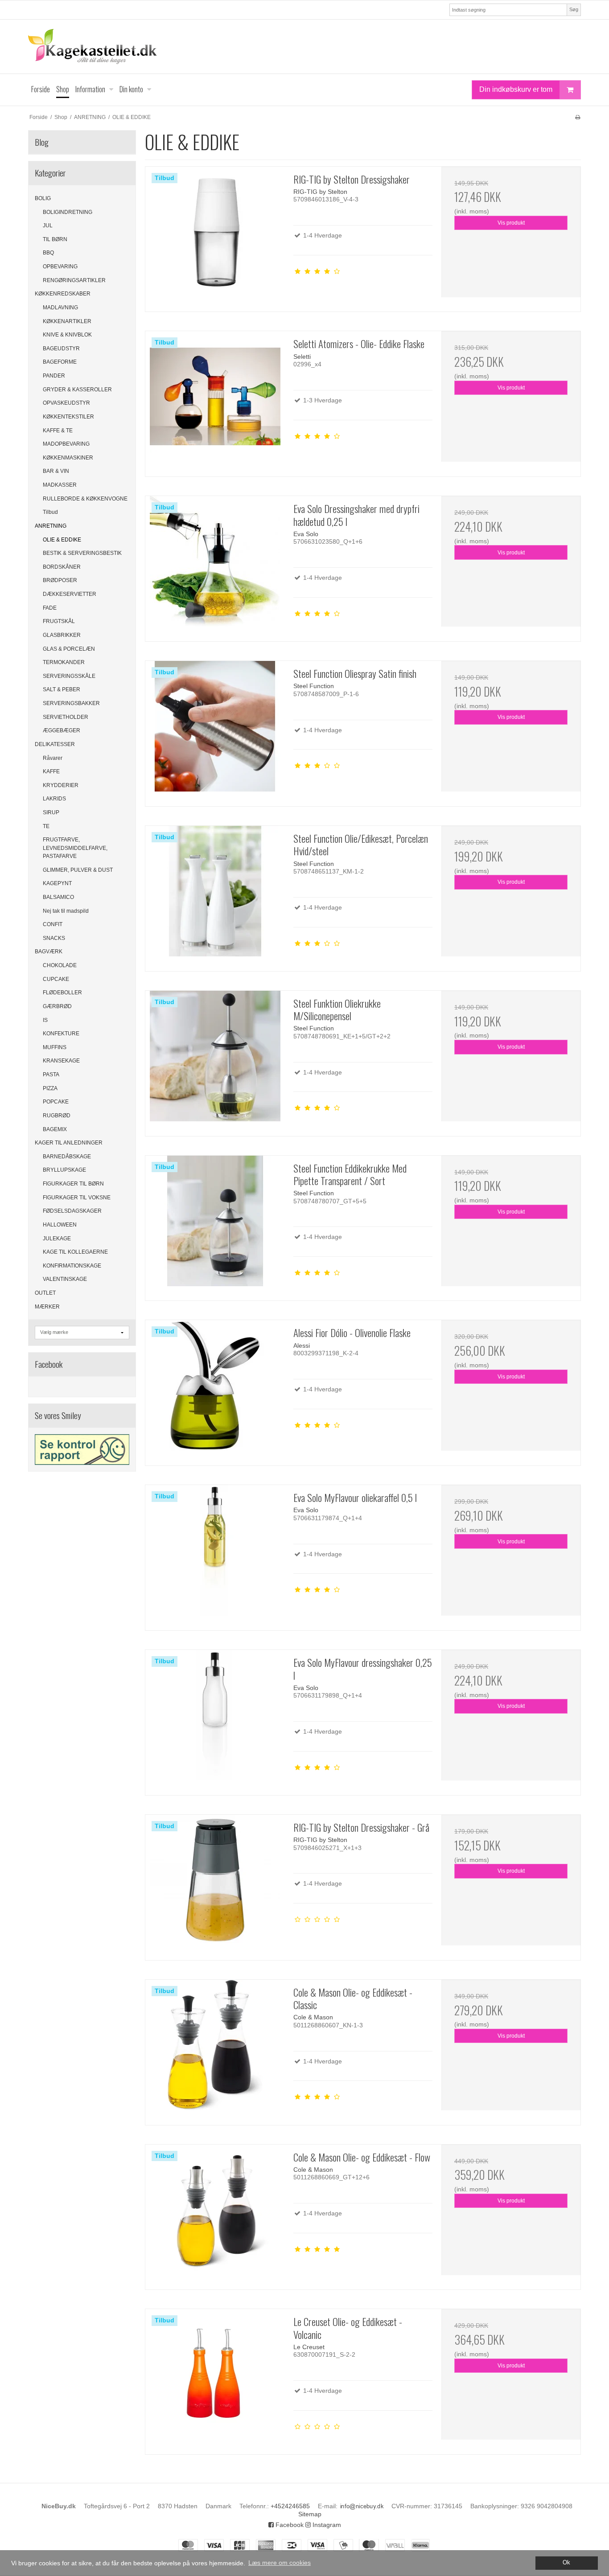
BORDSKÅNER (62, 567)
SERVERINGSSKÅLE (69, 676)
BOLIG (43, 198)
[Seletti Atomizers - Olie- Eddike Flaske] (215, 401)
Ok (566, 2563)
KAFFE (51, 771)
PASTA (51, 1075)
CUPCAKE (56, 979)
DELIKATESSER (55, 744)
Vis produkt (511, 223)
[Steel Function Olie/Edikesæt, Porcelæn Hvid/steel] (215, 895)
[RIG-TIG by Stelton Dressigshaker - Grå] (215, 1884)
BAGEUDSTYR (61, 349)
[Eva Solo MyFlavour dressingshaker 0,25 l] (215, 1719)
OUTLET (45, 1293)
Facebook (289, 2525)
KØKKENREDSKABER (63, 294)
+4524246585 (290, 2506)
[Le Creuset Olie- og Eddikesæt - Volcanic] (215, 2379)
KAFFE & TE (58, 431)
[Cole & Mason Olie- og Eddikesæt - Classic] (215, 2049)
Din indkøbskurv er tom (516, 89)
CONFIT (53, 924)
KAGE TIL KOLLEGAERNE (75, 1252)
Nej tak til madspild (66, 911)
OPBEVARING (60, 267)
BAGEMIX (55, 1129)
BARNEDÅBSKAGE (67, 1157)
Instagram (326, 2525)
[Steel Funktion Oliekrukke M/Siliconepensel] (215, 1060)
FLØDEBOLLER (62, 993)
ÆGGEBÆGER (62, 730)
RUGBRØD (57, 1116)
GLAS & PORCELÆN (69, 649)
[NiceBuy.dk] (304, 47)
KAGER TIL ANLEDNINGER (69, 1143)
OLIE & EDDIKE (62, 540)
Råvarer (53, 758)
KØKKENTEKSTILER (68, 417)
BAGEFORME (60, 362)
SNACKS (54, 938)
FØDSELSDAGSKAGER (72, 1211)
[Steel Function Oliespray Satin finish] (215, 730)
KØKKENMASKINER (68, 458)
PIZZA (50, 1088)
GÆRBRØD (57, 1006)
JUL (48, 226)
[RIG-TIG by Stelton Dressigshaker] (215, 236)
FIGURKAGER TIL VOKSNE (77, 1198)
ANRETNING (51, 526)
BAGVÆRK (49, 952)
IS (45, 1020)
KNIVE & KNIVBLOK (67, 335)
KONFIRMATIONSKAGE (72, 1266)
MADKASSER (60, 485)
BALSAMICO (58, 897)
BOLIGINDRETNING (68, 212)
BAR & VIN (56, 471)
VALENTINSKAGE (65, 1279)
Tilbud (50, 512)
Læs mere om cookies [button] (280, 2563)
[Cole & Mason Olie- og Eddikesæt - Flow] (215, 2214)
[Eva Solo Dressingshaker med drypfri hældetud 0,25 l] (215, 566)
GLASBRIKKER (62, 635)
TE (46, 826)
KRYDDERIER (61, 785)
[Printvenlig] (578, 117)
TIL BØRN (55, 239)
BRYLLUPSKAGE (64, 1170)
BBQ (48, 253)
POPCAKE (56, 1102)
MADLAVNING (60, 308)
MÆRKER (47, 1307)
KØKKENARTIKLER (67, 321)
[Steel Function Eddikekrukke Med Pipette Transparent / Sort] (215, 1225)
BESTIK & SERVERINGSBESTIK (82, 553)
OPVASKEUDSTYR (66, 403)
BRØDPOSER (60, 580)
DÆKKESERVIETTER (70, 594)
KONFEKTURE (61, 1034)
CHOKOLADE (60, 965)
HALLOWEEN (60, 1225)
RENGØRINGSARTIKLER (74, 280)
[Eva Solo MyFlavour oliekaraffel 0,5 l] (215, 1555)
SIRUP (51, 812)
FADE (50, 608)
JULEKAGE (57, 1239)
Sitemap (310, 2514)
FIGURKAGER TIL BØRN (73, 1184)
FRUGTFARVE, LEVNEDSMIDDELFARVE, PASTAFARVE (75, 848)
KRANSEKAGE (61, 1061)
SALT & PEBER (62, 689)
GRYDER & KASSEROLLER (77, 390)
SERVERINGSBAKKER (71, 703)
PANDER (54, 376)
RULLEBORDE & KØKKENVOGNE (85, 499)
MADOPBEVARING (66, 444)
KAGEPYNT (57, 883)
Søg (574, 9)
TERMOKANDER (64, 662)
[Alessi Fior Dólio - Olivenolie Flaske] (215, 1390)
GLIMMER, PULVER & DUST (78, 870)
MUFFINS (55, 1047)
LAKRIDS (54, 799)
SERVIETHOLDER (66, 717)
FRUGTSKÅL (59, 621)
